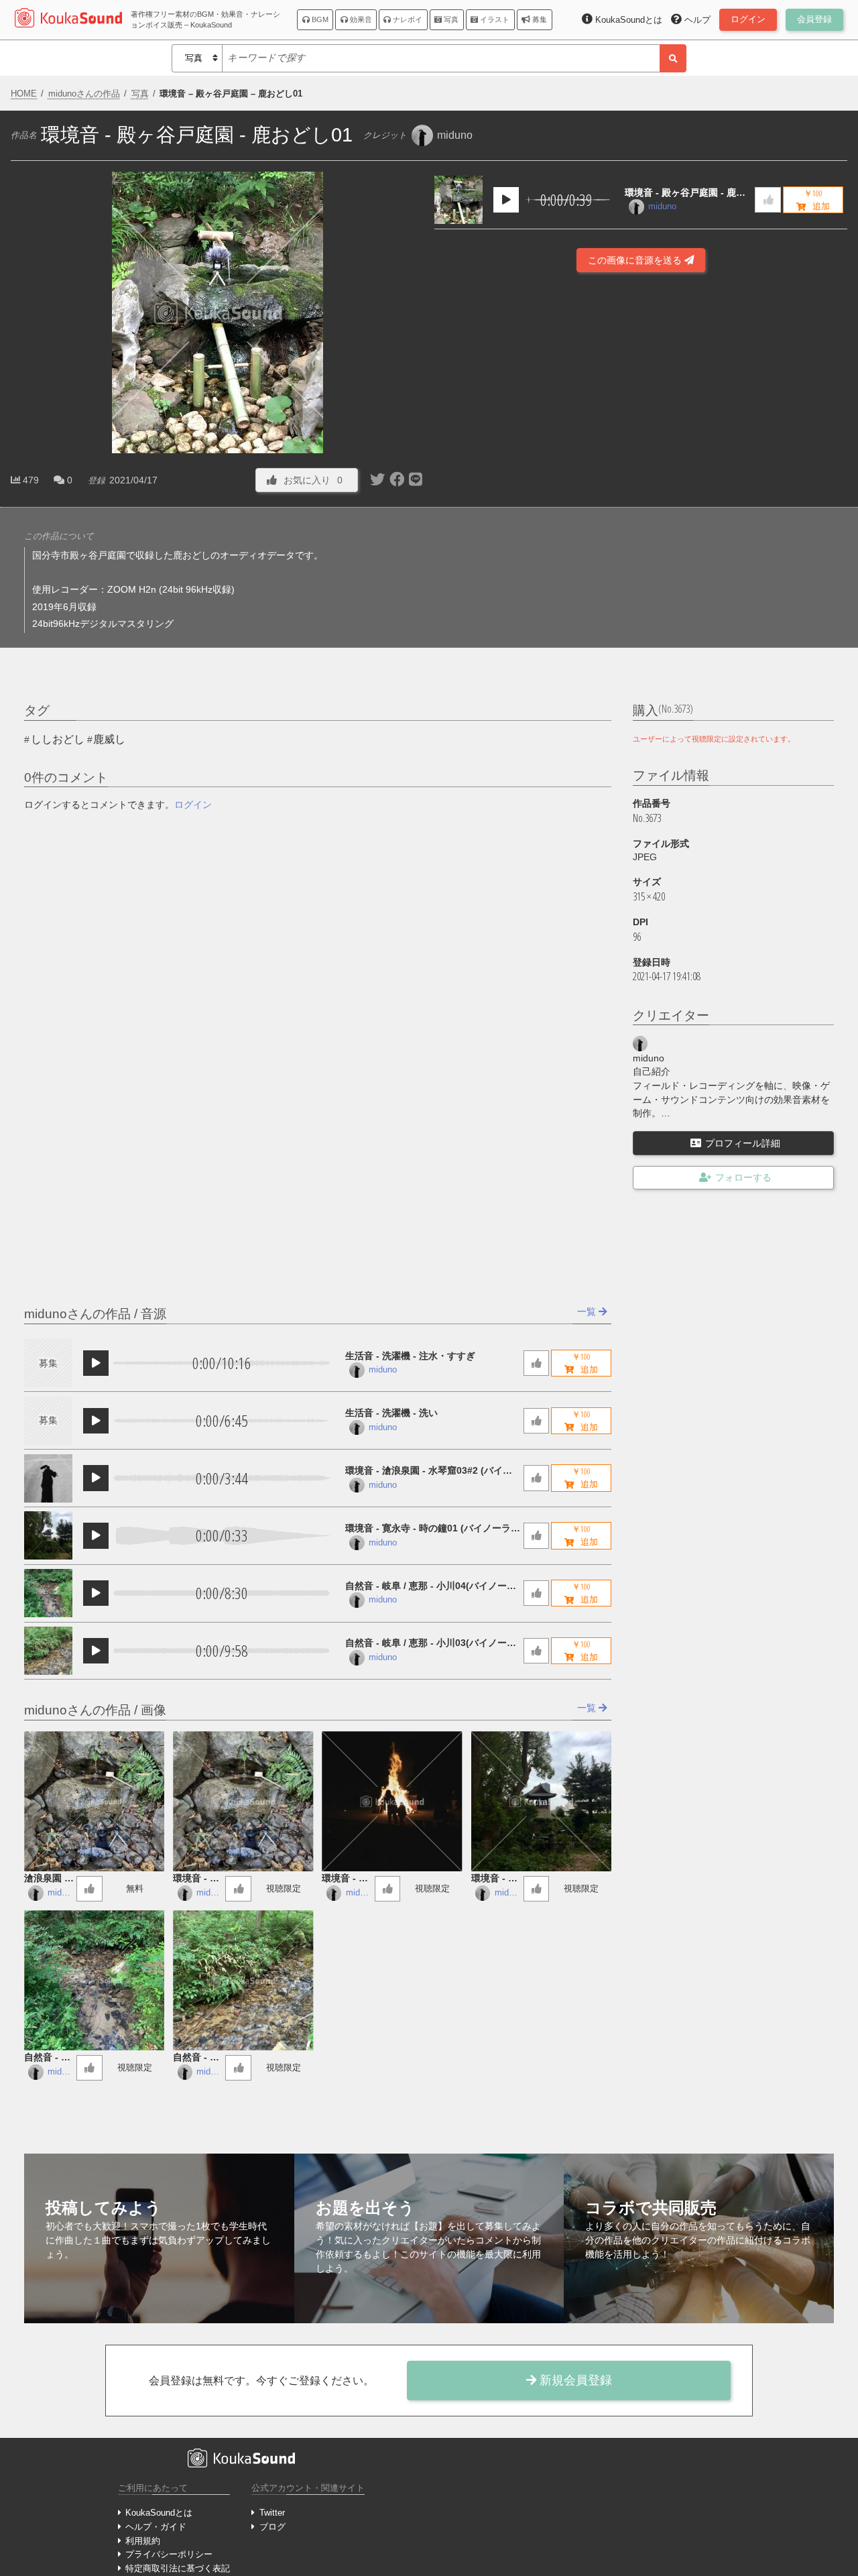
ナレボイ (407, 19)
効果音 (360, 19)
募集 (539, 19)
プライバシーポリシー (169, 2554)
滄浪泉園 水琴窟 (49, 1879)
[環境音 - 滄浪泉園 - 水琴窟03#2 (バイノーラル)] (48, 1478)
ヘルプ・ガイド (156, 2527)
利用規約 (143, 2541)
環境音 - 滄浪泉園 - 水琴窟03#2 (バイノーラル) (429, 1471)
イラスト (494, 19)
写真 (450, 19)
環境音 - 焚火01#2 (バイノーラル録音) (345, 1879)
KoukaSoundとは (159, 2513)
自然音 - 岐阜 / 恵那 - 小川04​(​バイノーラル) (431, 1587)
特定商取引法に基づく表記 (178, 2568)
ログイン (193, 805)
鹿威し (109, 739)
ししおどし (58, 739)
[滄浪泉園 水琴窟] (94, 1801)
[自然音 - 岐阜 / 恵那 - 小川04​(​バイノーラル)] (48, 1593)
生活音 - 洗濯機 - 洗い (391, 1413)
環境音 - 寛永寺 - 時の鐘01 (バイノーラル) (428, 1529)
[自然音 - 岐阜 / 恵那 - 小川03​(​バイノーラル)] (48, 1651)
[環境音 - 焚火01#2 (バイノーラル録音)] (392, 1801)
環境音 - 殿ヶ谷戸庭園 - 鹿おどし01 (685, 193)
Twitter (272, 2513)
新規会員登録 (574, 2380)
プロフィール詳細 (743, 1143)
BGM (319, 19)
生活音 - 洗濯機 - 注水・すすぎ (410, 1356)
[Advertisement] (641, 452)
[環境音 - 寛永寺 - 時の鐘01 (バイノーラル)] (48, 1535)
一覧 (588, 1311)
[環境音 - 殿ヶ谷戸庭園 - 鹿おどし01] (458, 200)
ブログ (272, 2527)
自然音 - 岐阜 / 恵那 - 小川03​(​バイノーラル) (431, 1644)
